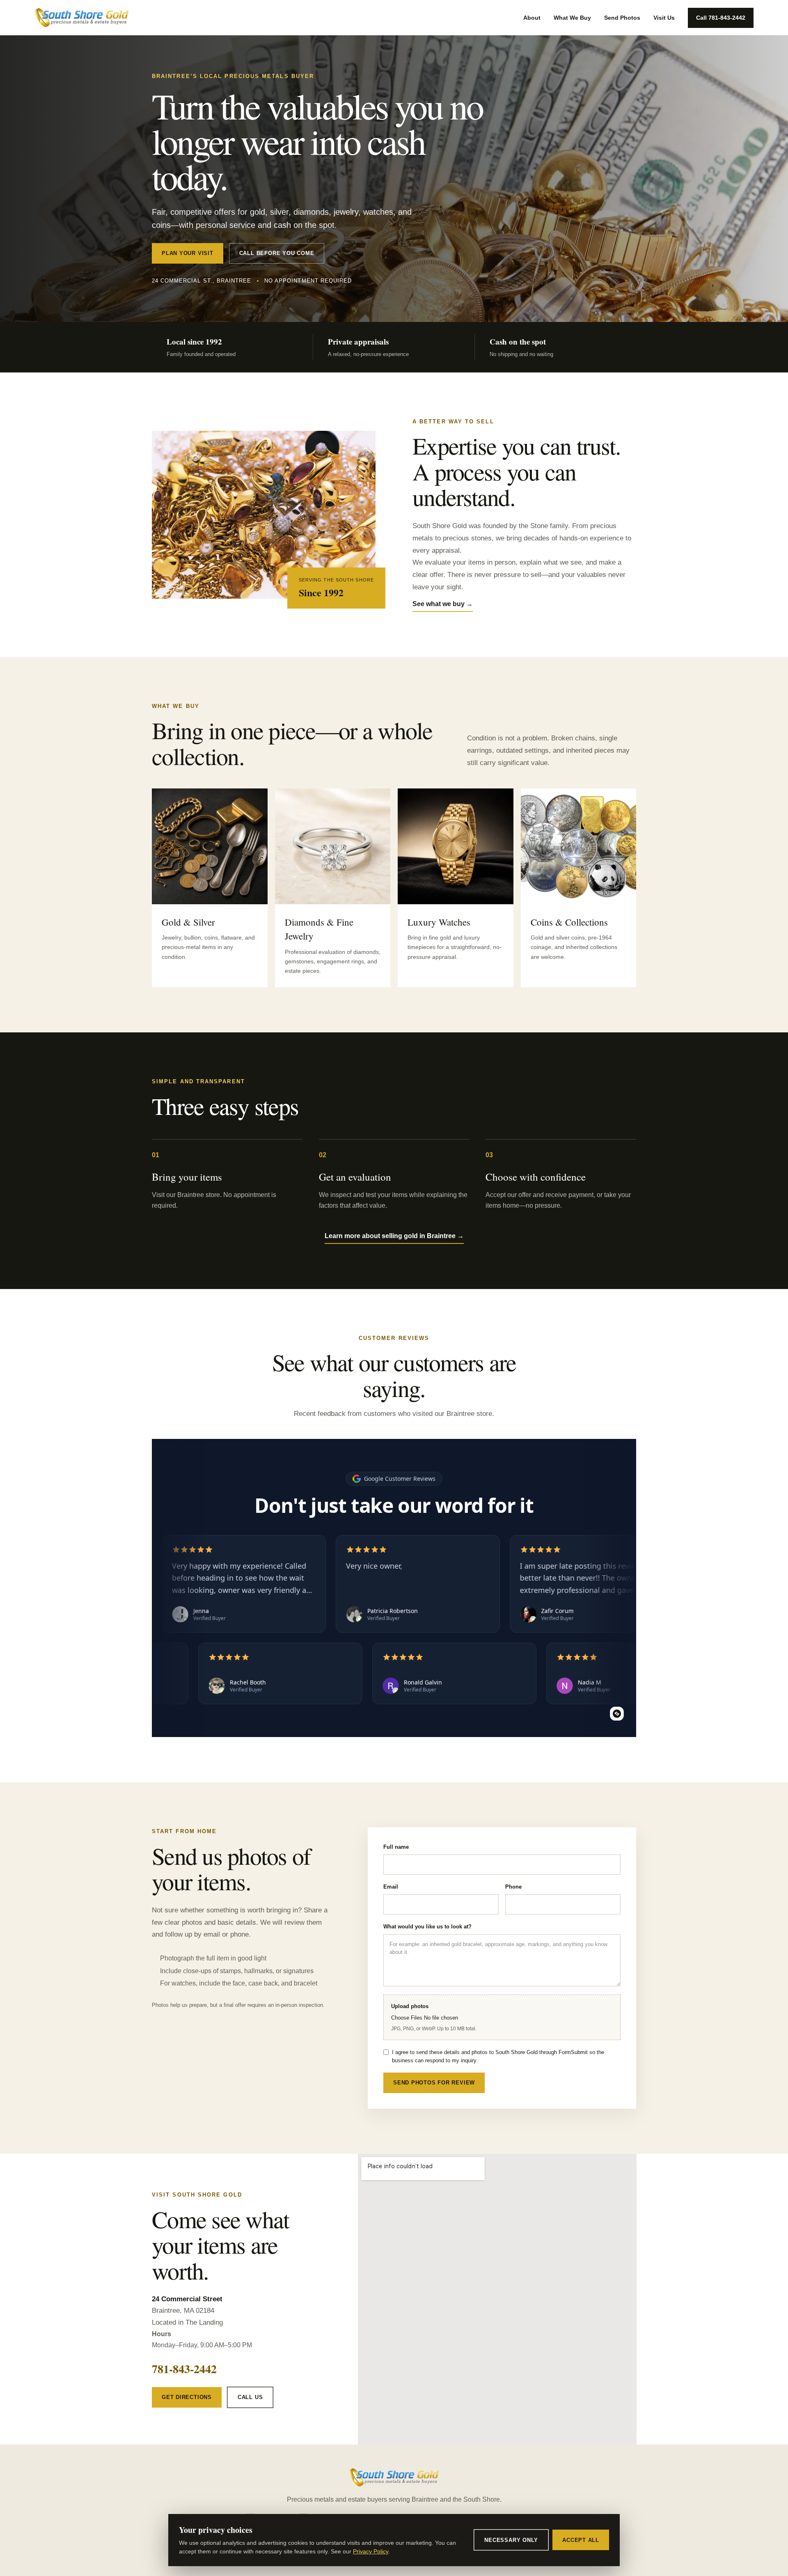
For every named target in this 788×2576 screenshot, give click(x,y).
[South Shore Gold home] (82, 18)
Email (391, 1887)
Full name (396, 1847)
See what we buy (443, 604)
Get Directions (187, 2397)
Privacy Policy (371, 2551)
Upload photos (434, 2017)
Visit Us (664, 18)
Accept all (581, 2540)
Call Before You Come (277, 253)
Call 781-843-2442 (721, 18)
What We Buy (572, 18)
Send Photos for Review (434, 2083)
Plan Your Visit (188, 253)
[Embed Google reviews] (617, 1714)
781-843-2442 (184, 2369)
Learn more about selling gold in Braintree (394, 1236)
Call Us (250, 2397)
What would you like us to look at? (427, 1927)
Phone (513, 1887)
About (532, 18)
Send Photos (622, 18)
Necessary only (511, 2540)
